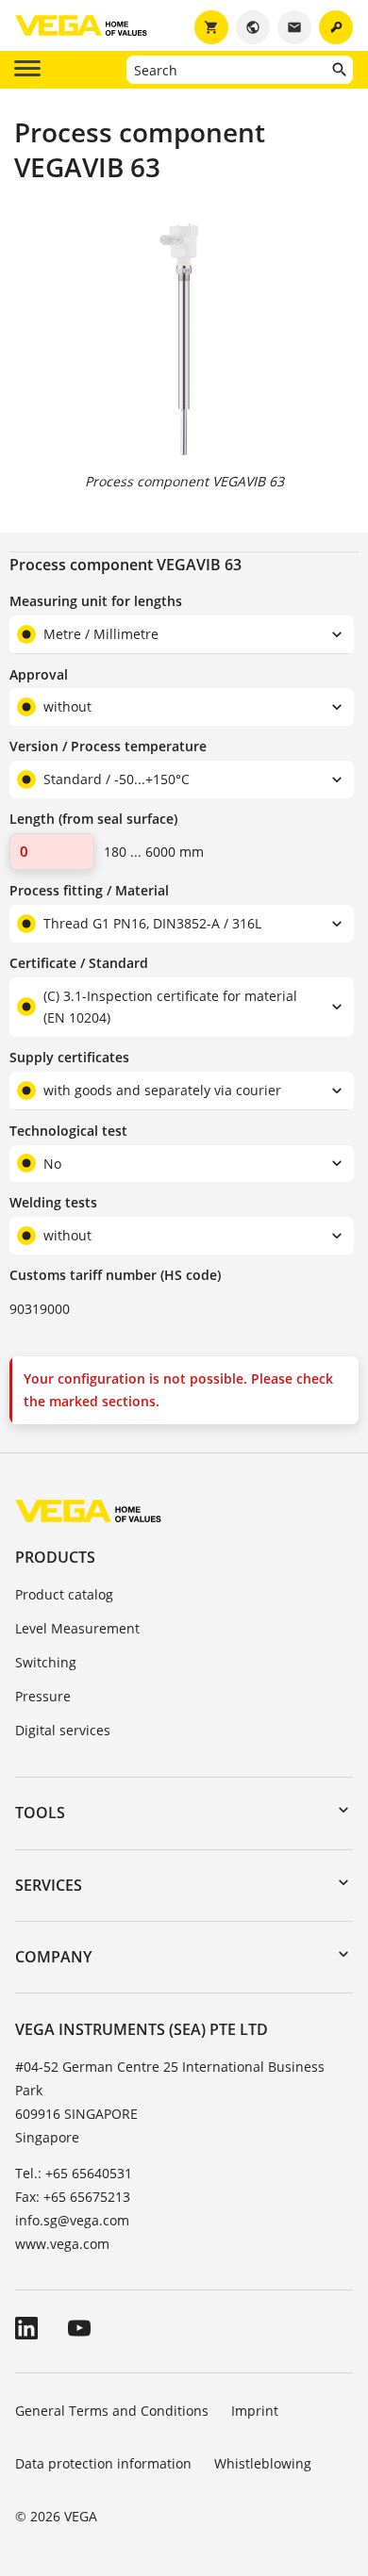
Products (55, 1557)
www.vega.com (62, 2244)
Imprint (255, 2411)
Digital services (63, 1730)
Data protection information (103, 2463)
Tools (40, 1813)
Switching (46, 1662)
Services (49, 1885)
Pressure (43, 1696)
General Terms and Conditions (112, 2411)
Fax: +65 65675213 (73, 2197)
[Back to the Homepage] (88, 1510)
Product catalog (64, 1594)
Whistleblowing (263, 2463)
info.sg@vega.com (72, 2220)
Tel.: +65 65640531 (74, 2173)
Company (53, 1957)
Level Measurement (77, 1628)
